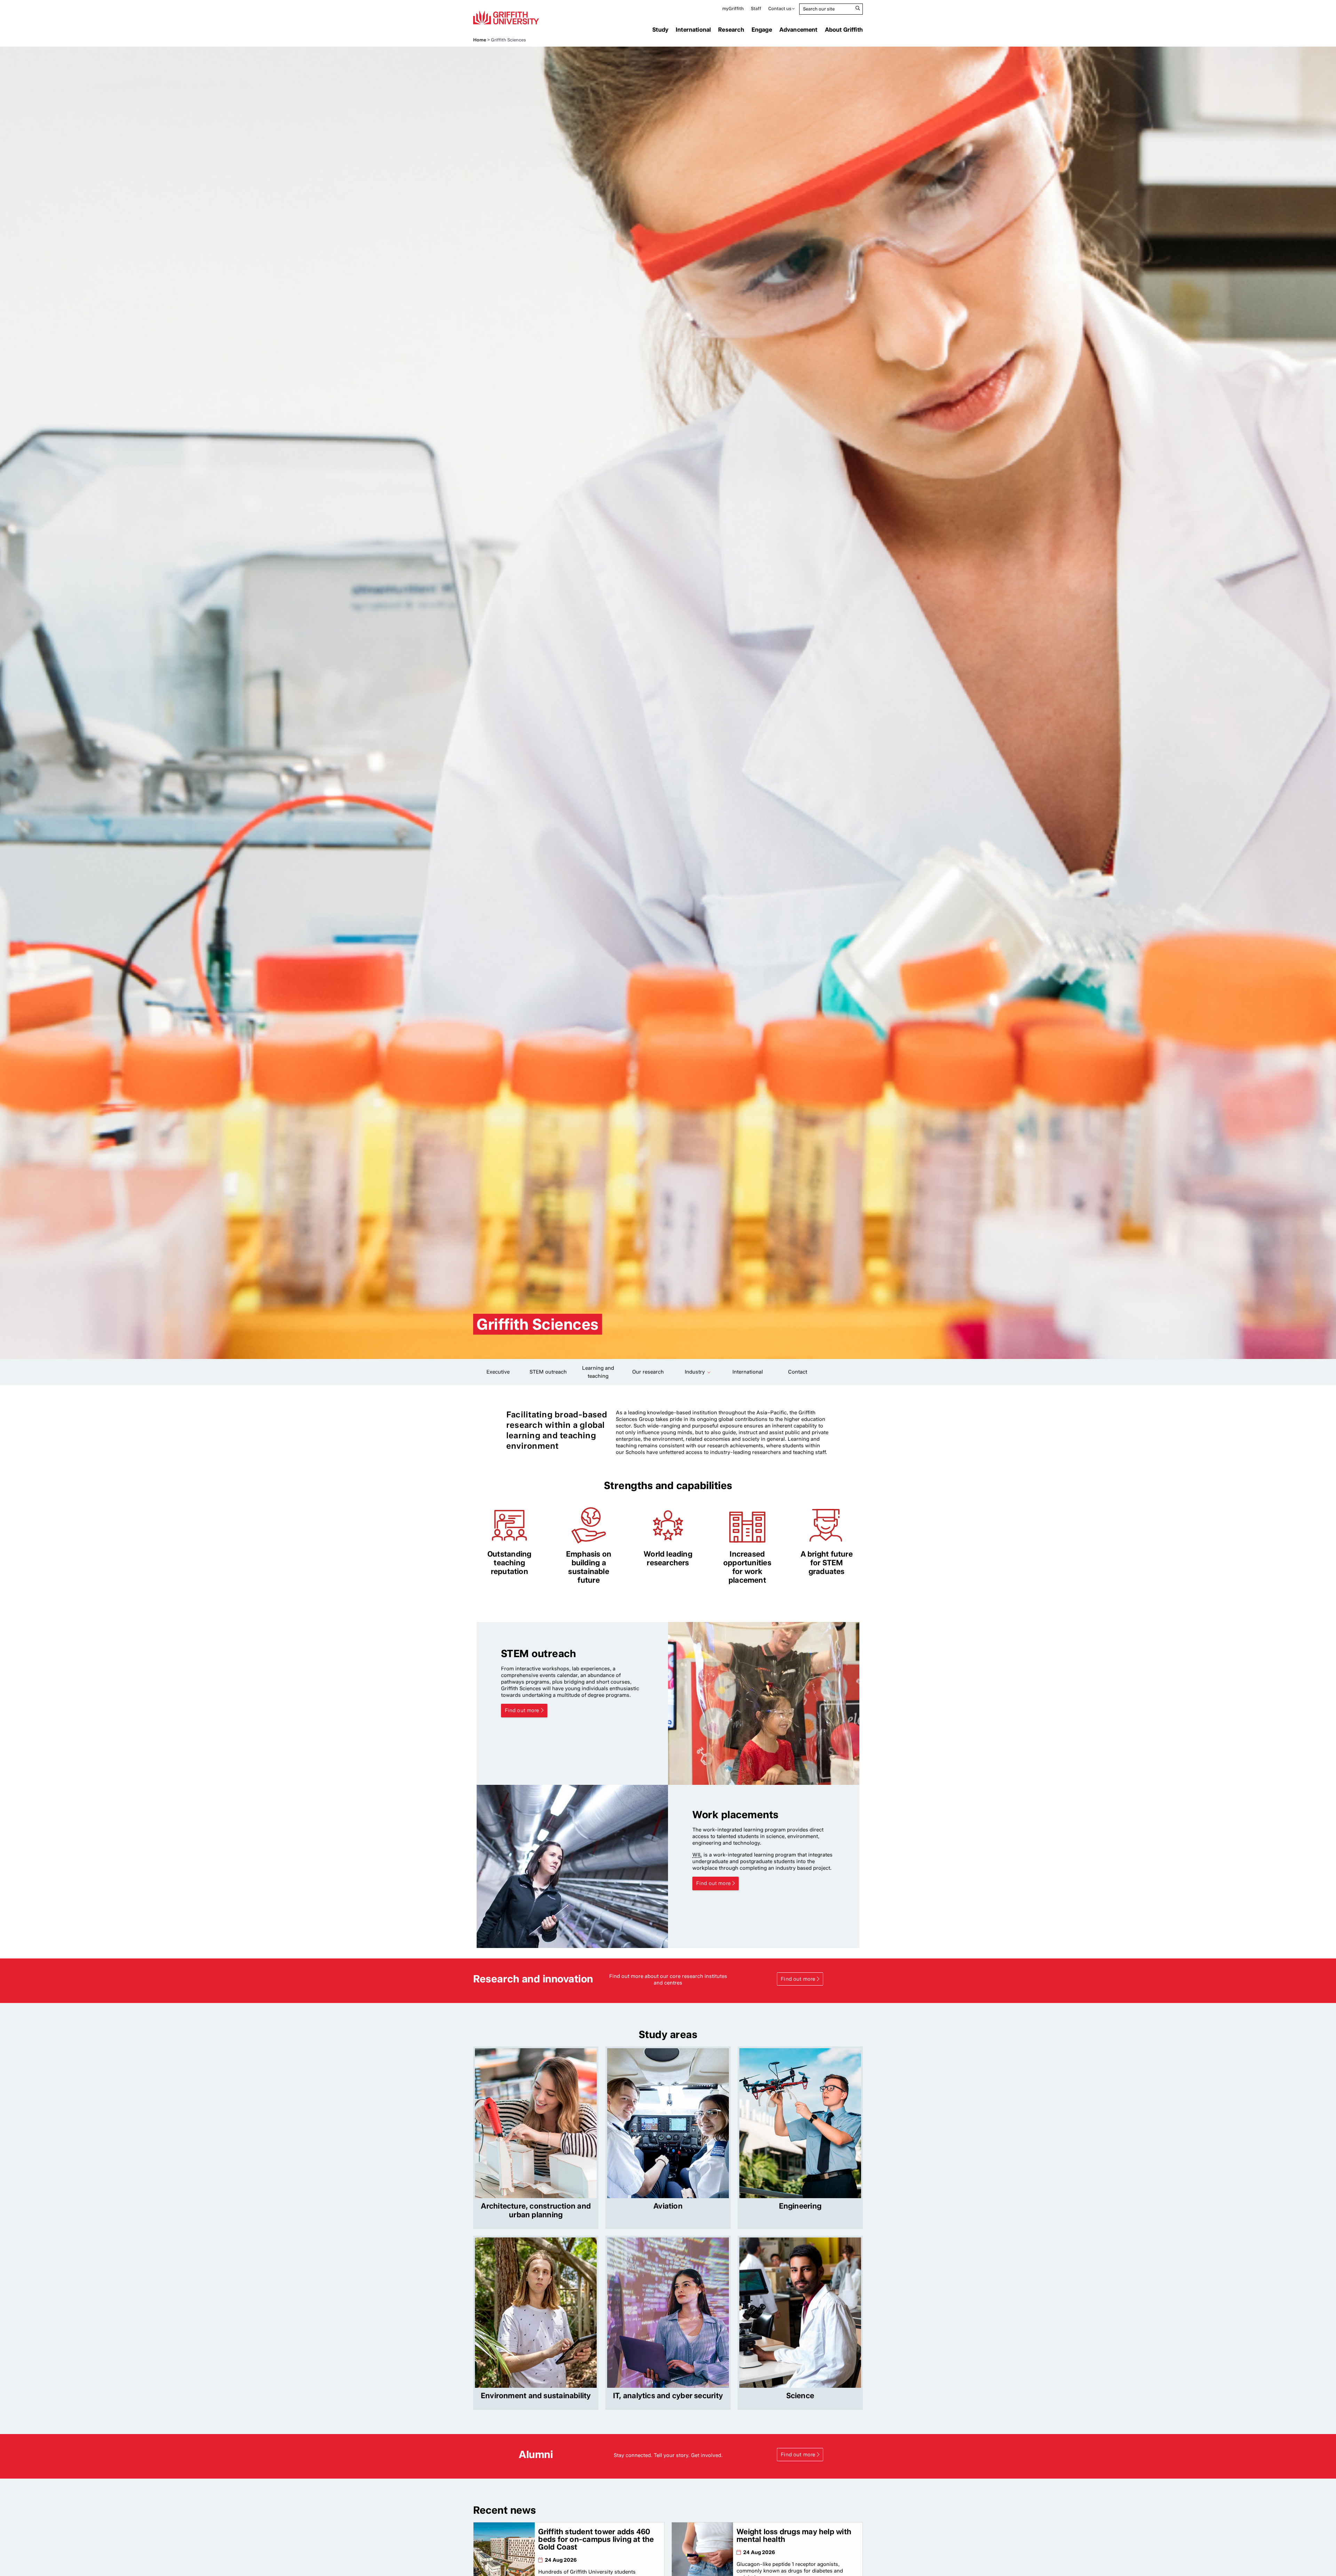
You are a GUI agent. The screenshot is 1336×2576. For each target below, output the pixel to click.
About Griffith (844, 30)
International (693, 30)
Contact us (780, 9)
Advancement (798, 30)
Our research (648, 1372)
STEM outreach (548, 1372)
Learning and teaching (598, 1372)
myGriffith (733, 9)
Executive (498, 1372)
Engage (762, 30)
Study (660, 30)
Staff (756, 9)
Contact (798, 1372)
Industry (695, 1372)
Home (480, 40)
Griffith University (506, 17)
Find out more (522, 1710)
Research (731, 30)
